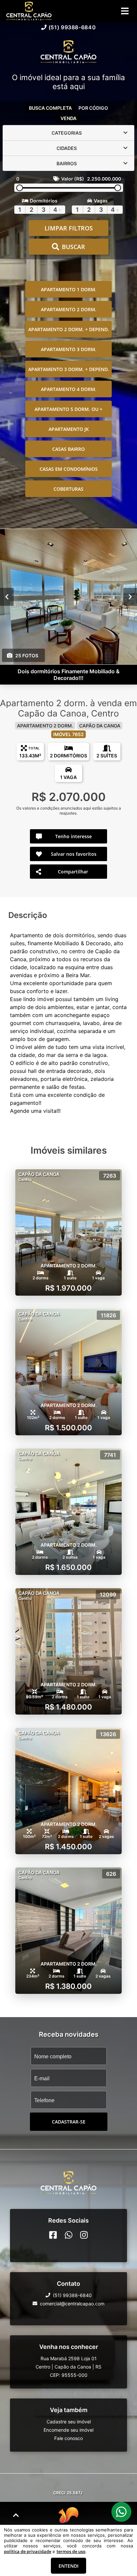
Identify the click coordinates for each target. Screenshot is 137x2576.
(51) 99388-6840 (72, 27)
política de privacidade (28, 2551)
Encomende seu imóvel (68, 2430)
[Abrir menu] (125, 11)
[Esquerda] (7, 597)
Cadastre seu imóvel (69, 2422)
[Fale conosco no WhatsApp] (69, 2235)
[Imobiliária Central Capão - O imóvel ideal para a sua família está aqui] (68, 52)
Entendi (68, 2566)
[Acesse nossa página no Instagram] (84, 2235)
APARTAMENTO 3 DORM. (69, 349)
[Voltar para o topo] (16, 2515)
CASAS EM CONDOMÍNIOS (69, 469)
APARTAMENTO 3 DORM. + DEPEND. (69, 369)
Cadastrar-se (69, 2122)
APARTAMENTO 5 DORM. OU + (68, 409)
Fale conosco (68, 2438)
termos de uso (71, 2551)
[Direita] (130, 597)
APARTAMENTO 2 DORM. (69, 309)
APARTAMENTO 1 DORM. (69, 289)
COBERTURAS (68, 489)
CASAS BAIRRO (68, 449)
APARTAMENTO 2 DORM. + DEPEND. (69, 329)
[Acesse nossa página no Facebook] (53, 2235)
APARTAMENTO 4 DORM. (69, 389)
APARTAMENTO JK (69, 429)
